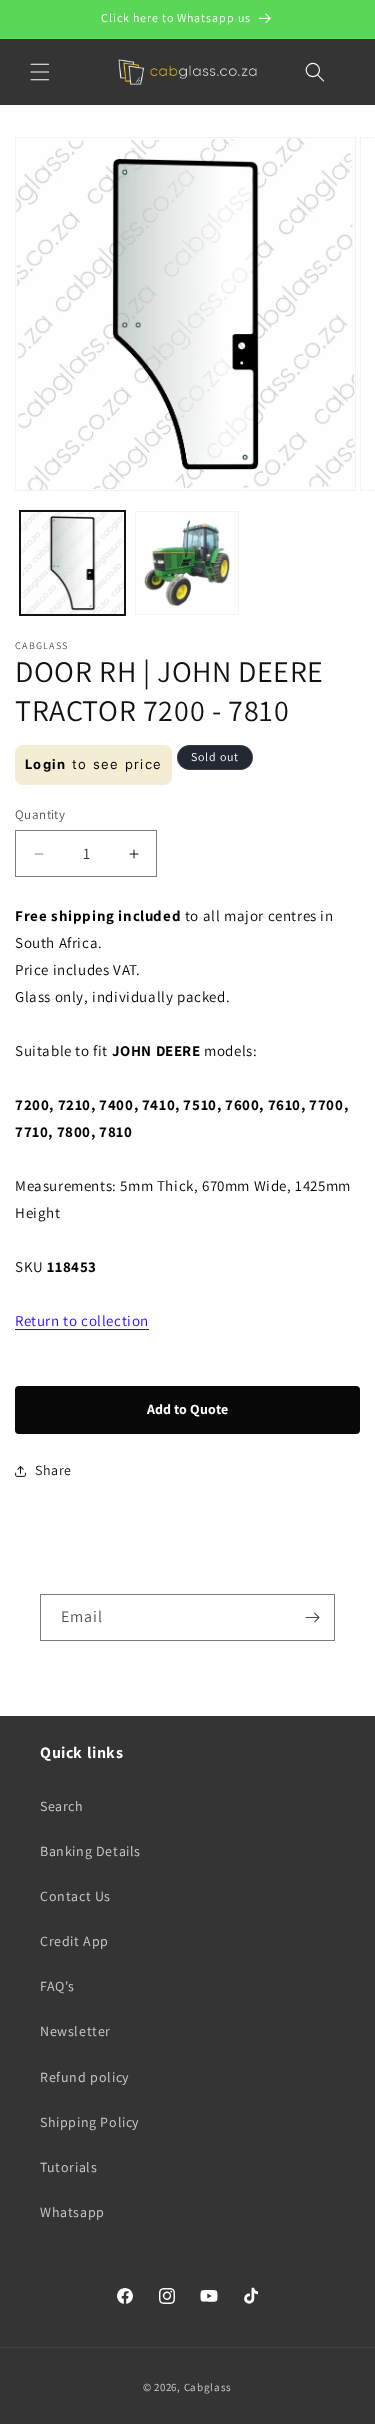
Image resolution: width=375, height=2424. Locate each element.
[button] (40, 72)
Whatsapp (72, 2212)
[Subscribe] (312, 1617)
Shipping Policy (89, 2122)
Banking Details (90, 1851)
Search (62, 1806)
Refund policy (84, 2077)
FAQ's (57, 1986)
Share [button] (53, 1470)
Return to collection (82, 1320)
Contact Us (75, 1896)
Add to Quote (187, 1409)
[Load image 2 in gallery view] (187, 563)
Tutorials (68, 2167)
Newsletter (75, 2031)
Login (46, 764)
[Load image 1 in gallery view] (72, 563)
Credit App (74, 1941)
